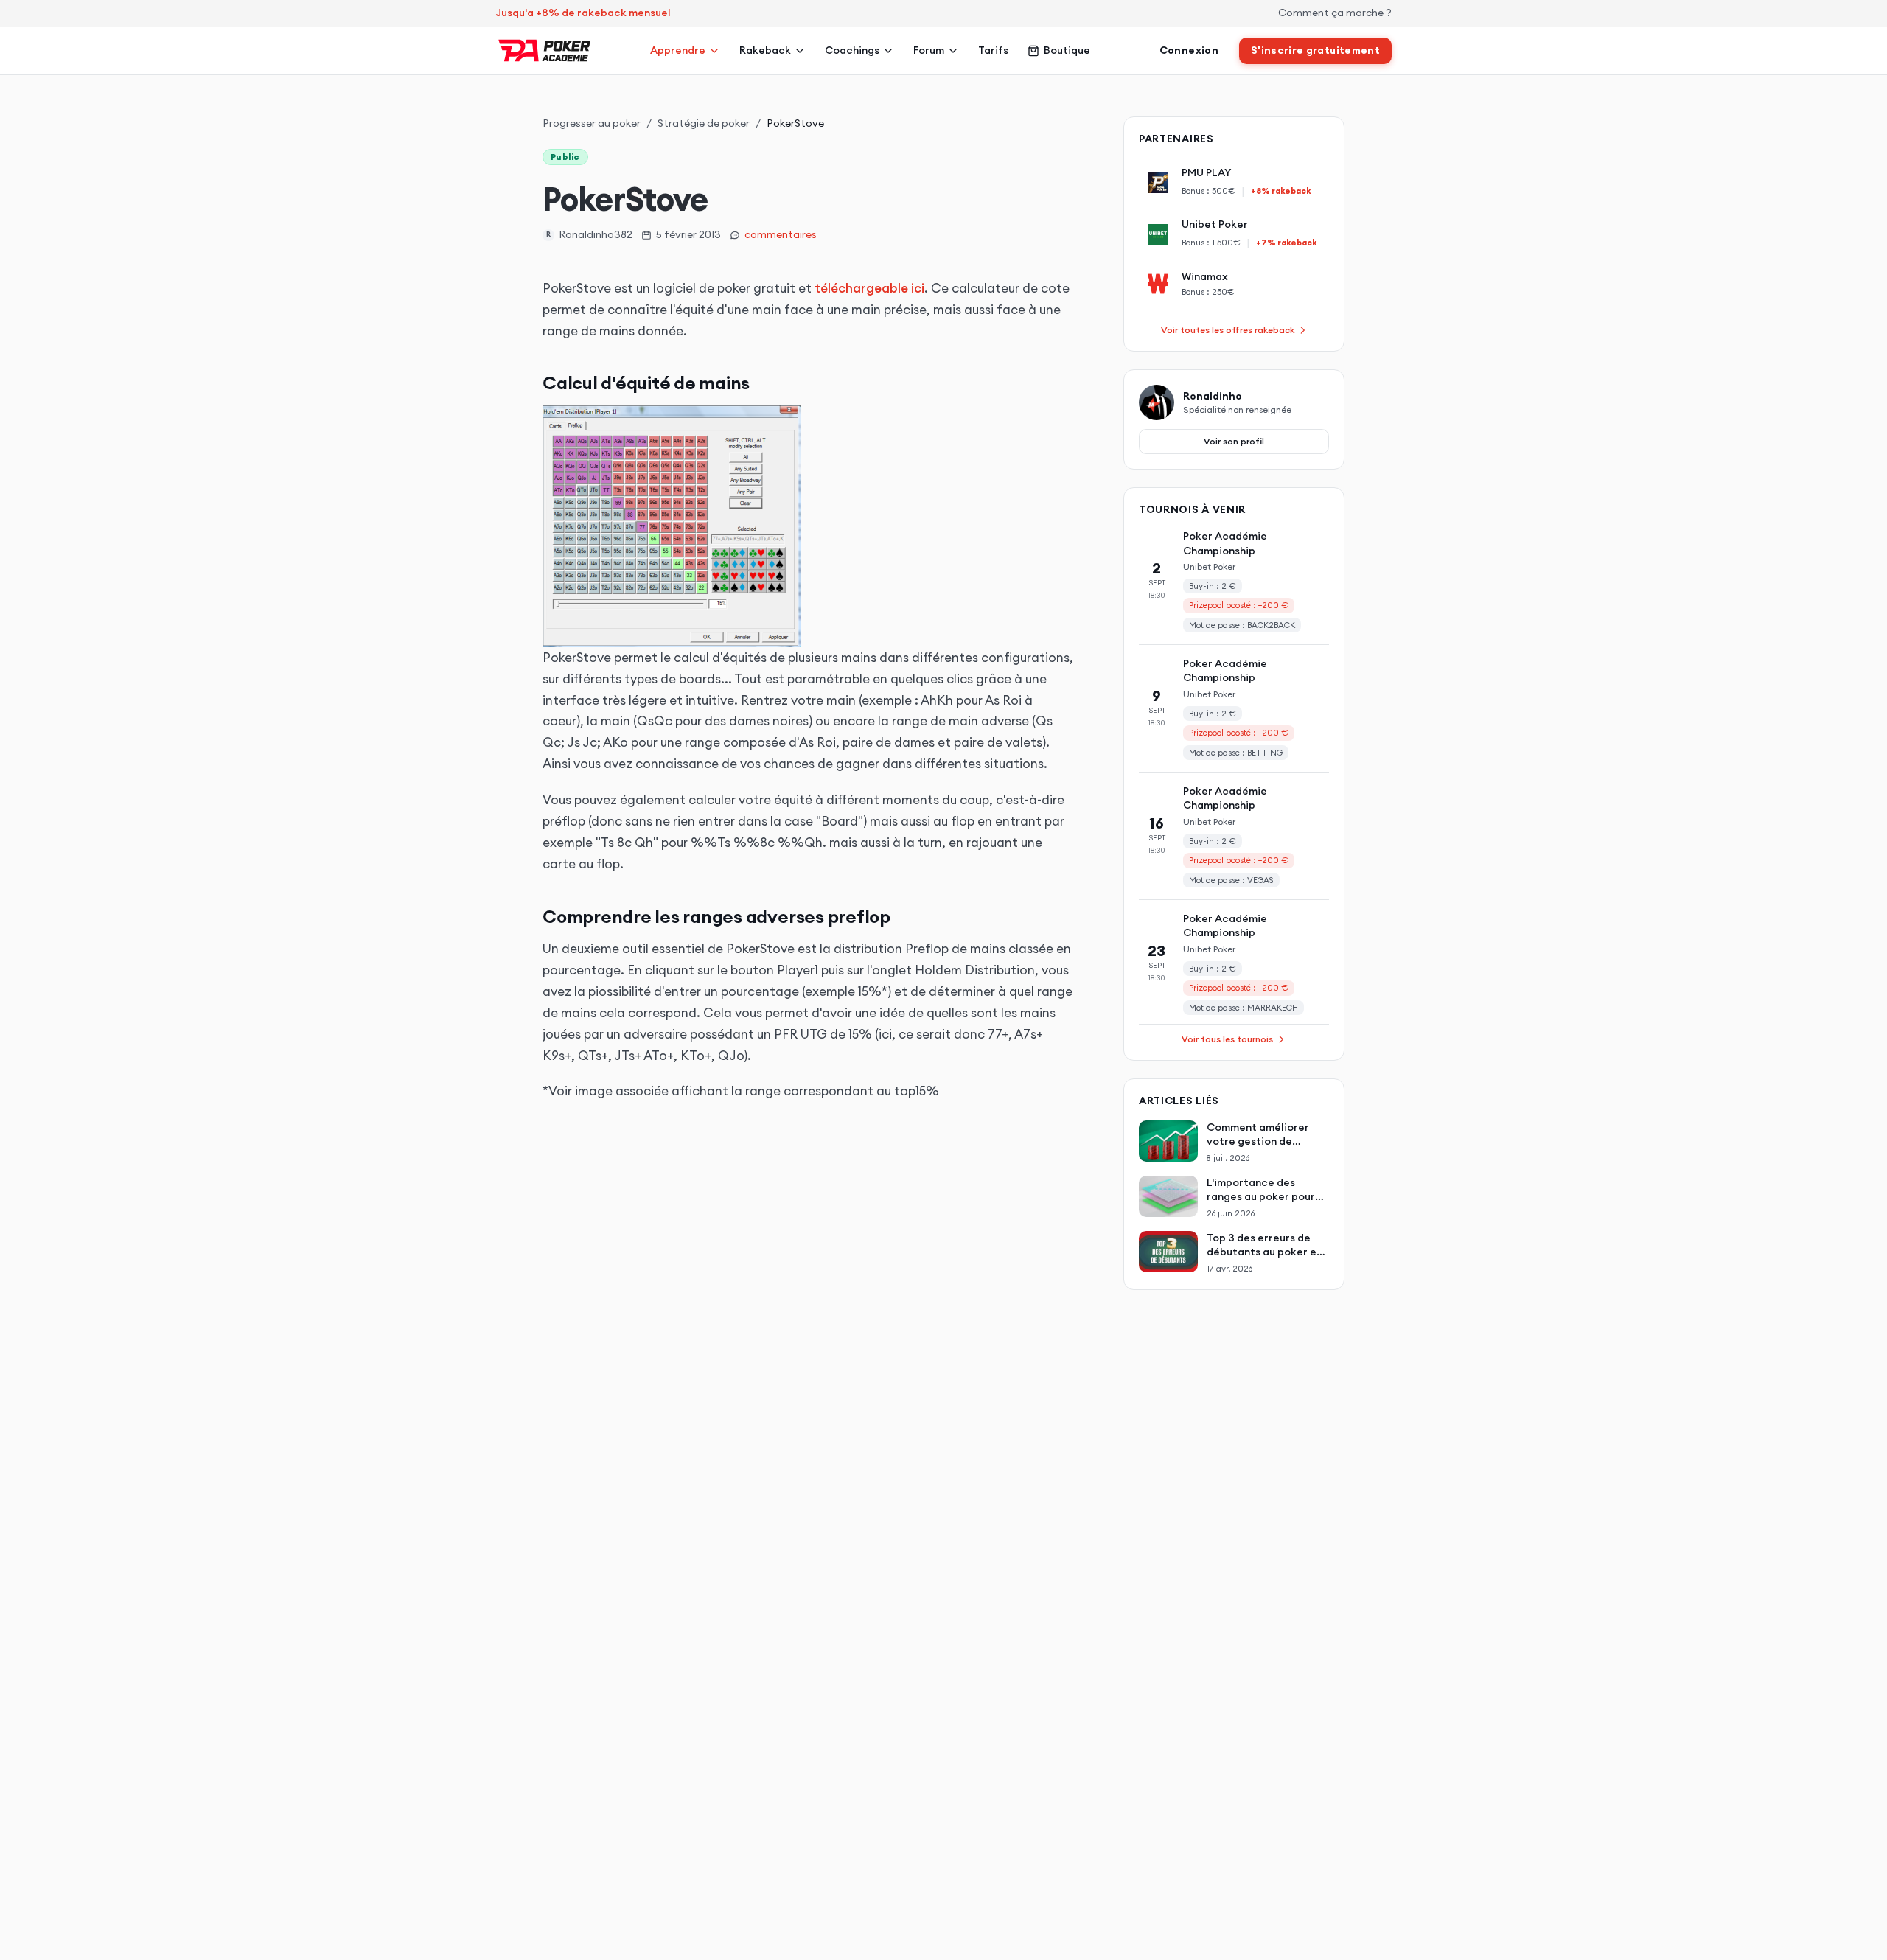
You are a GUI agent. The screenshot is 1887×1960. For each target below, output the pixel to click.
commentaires (781, 234)
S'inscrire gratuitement (1315, 50)
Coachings (852, 50)
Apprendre (678, 50)
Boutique (1067, 50)
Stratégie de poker (704, 123)
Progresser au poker (592, 123)
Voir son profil (1234, 441)
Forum (929, 50)
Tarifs (993, 50)
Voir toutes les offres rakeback (1228, 330)
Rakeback (765, 50)
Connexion (1189, 50)
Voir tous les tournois (1227, 1039)
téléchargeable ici (869, 288)
